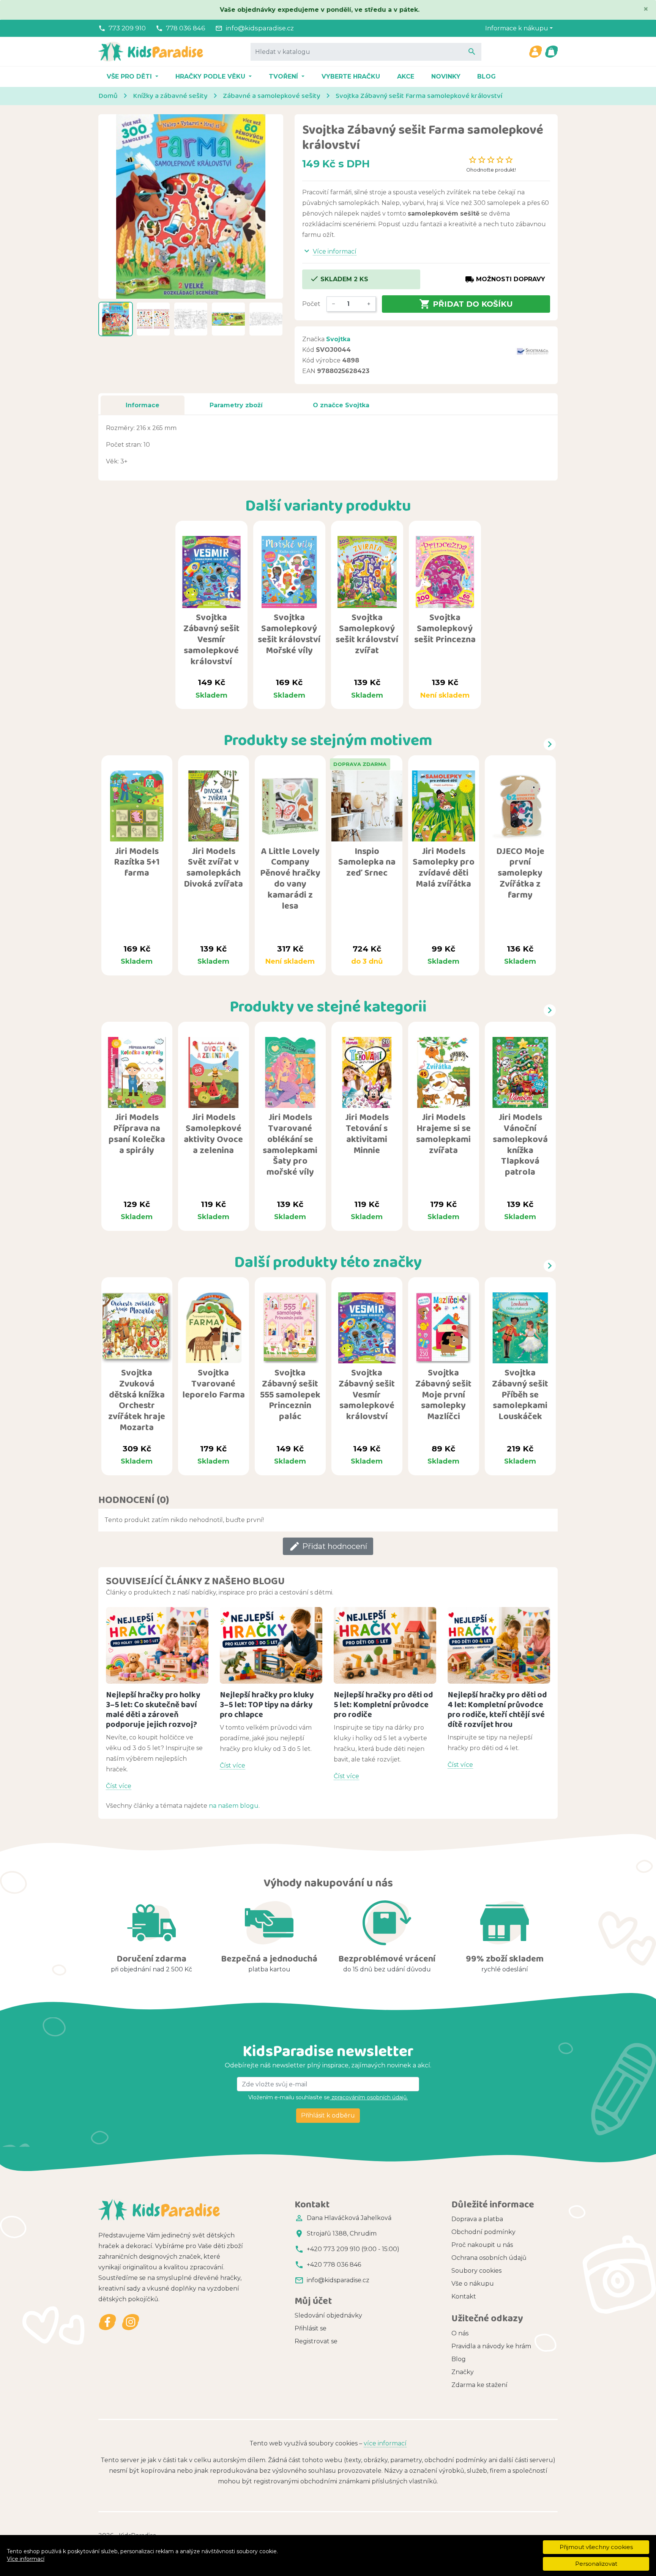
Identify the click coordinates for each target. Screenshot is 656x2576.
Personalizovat (596, 2564)
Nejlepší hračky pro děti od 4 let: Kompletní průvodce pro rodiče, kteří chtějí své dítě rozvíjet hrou (497, 1709)
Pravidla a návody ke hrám (491, 2346)
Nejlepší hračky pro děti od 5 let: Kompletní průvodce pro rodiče (383, 1704)
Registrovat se (316, 2341)
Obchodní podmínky (483, 2232)
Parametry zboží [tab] (236, 405)
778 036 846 (186, 28)
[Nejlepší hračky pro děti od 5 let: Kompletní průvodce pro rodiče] (385, 1646)
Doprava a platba (477, 2219)
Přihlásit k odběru (328, 2115)
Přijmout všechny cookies (596, 2547)
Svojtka (338, 339)
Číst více (119, 1786)
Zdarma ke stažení (479, 2385)
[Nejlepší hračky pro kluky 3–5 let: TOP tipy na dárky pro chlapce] (271, 1646)
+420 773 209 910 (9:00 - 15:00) (353, 2249)
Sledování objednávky (328, 2315)
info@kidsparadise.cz (260, 28)
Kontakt (464, 2296)
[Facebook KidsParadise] (108, 2322)
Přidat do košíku (466, 304)
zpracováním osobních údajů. (369, 2097)
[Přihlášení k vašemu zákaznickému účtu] (535, 52)
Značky (463, 2372)
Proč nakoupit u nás (482, 2245)
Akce (406, 76)
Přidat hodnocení (328, 1546)
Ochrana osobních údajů (489, 2258)
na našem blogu (234, 1806)
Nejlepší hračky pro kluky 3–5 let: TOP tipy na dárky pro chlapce (267, 1704)
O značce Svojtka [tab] (341, 405)
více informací (385, 2443)
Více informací (26, 2559)
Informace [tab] (143, 405)
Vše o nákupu (473, 2284)
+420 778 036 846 (334, 2265)
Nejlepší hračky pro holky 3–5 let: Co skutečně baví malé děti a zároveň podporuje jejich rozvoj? (153, 1709)
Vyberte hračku (351, 76)
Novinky (446, 76)
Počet (311, 304)
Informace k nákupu (517, 28)
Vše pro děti (130, 76)
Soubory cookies (476, 2271)
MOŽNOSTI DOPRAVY (505, 279)
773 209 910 (127, 28)
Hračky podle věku (211, 76)
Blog (486, 76)
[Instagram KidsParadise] (130, 2322)
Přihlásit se (311, 2328)
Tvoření (284, 76)
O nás (460, 2333)
